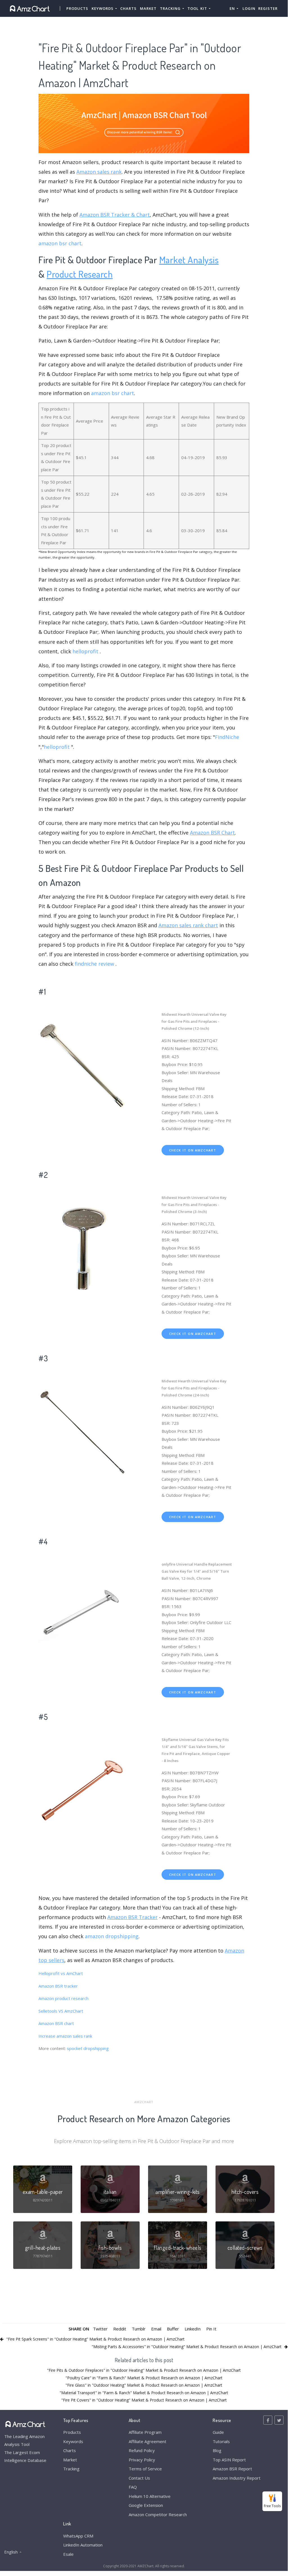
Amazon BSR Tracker (132, 1917)
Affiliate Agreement (148, 2441)
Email (156, 2329)
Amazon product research (64, 1998)
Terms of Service (145, 2469)
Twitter (100, 2329)
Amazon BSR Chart (212, 833)
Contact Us (139, 2478)
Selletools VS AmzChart (61, 2011)
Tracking (71, 2469)
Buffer (173, 2329)
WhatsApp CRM (78, 2536)
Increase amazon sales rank (65, 2036)
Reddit (120, 2329)
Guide (218, 2432)
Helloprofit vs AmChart (61, 1973)
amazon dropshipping (112, 1936)
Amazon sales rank (99, 172)
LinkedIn (193, 2329)
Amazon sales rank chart (188, 925)
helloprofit (85, 651)
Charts (128, 8)
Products (77, 8)
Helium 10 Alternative (150, 2496)
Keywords (73, 2441)
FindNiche (227, 737)
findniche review (94, 964)
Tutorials (221, 2441)
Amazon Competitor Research (158, 2514)
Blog (217, 2450)
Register (268, 8)
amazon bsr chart (60, 243)
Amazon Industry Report (237, 2478)
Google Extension (146, 2505)
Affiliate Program (145, 2432)
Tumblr (139, 2329)
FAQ (133, 2487)
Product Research (80, 274)
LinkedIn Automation (83, 2545)
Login (249, 8)
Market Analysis (189, 259)
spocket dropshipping (88, 2048)
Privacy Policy (142, 2460)
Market (148, 8)
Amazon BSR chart (56, 2023)
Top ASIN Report (229, 2460)
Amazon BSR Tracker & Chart (115, 215)
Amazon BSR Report (232, 2469)
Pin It (211, 2329)
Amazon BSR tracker (58, 1986)
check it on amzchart (193, 1150)
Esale (68, 2554)
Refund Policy (142, 2450)
